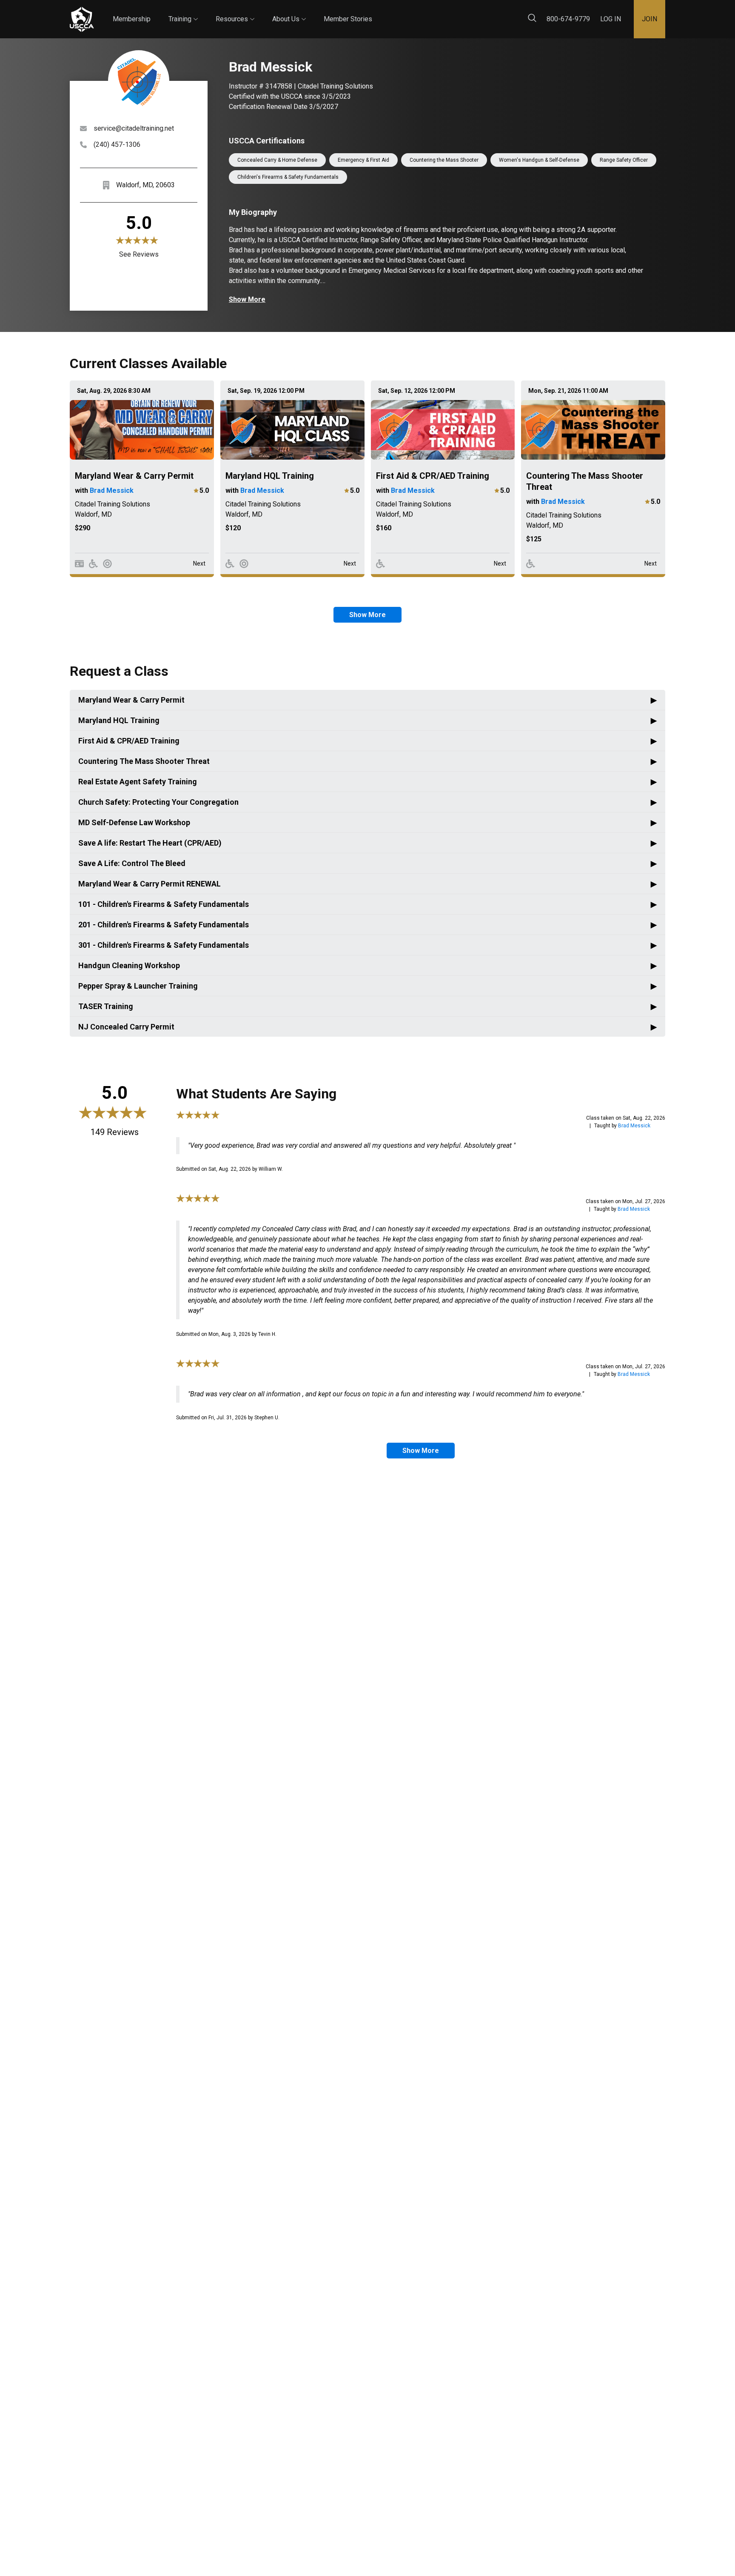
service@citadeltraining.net (134, 128)
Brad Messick (112, 490)
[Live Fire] (107, 564)
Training (183, 11)
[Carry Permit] (79, 564)
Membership (132, 19)
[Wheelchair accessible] (93, 564)
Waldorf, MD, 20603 (145, 185)
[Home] (82, 19)
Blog (380, 12)
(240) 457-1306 (117, 144)
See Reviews (139, 254)
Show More (247, 299)
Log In (611, 19)
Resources (235, 11)
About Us (289, 11)
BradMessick (634, 1126)
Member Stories (348, 19)
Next (199, 563)
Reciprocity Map (428, 12)
